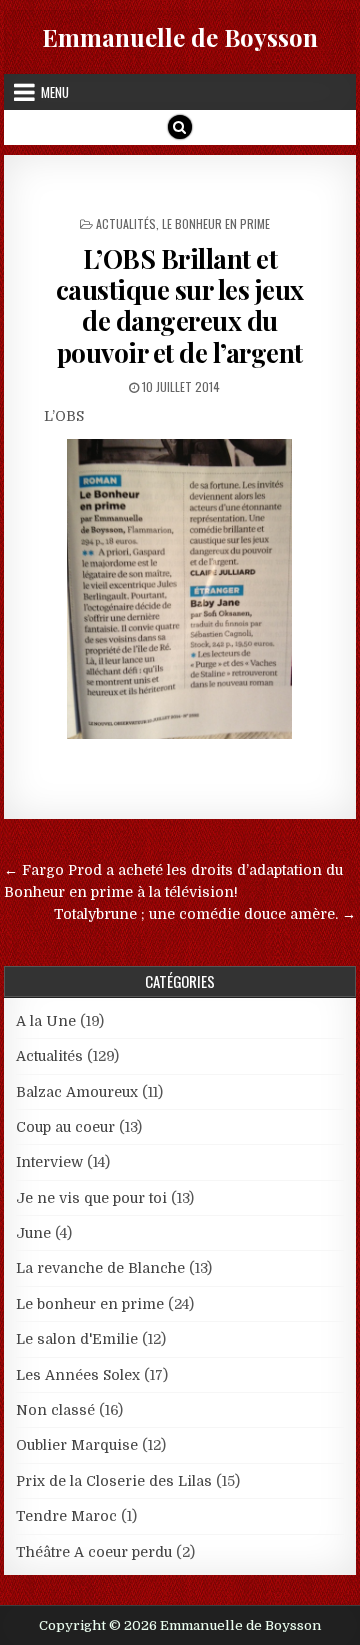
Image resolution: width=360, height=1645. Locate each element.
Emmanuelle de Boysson (180, 37)
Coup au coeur (65, 1127)
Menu (55, 92)
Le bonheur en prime (216, 223)
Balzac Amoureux (77, 1092)
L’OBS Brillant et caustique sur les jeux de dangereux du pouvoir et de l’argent (180, 305)
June (33, 1233)
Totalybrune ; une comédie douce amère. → (205, 914)
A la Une (46, 1021)
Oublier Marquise (77, 1445)
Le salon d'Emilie (77, 1339)
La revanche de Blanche (100, 1268)
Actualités (126, 223)
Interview (49, 1162)
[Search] (180, 127)
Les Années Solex (78, 1375)
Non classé (55, 1410)
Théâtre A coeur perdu (94, 1552)
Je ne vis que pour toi (91, 1198)
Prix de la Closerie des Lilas (114, 1481)
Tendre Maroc (66, 1516)
